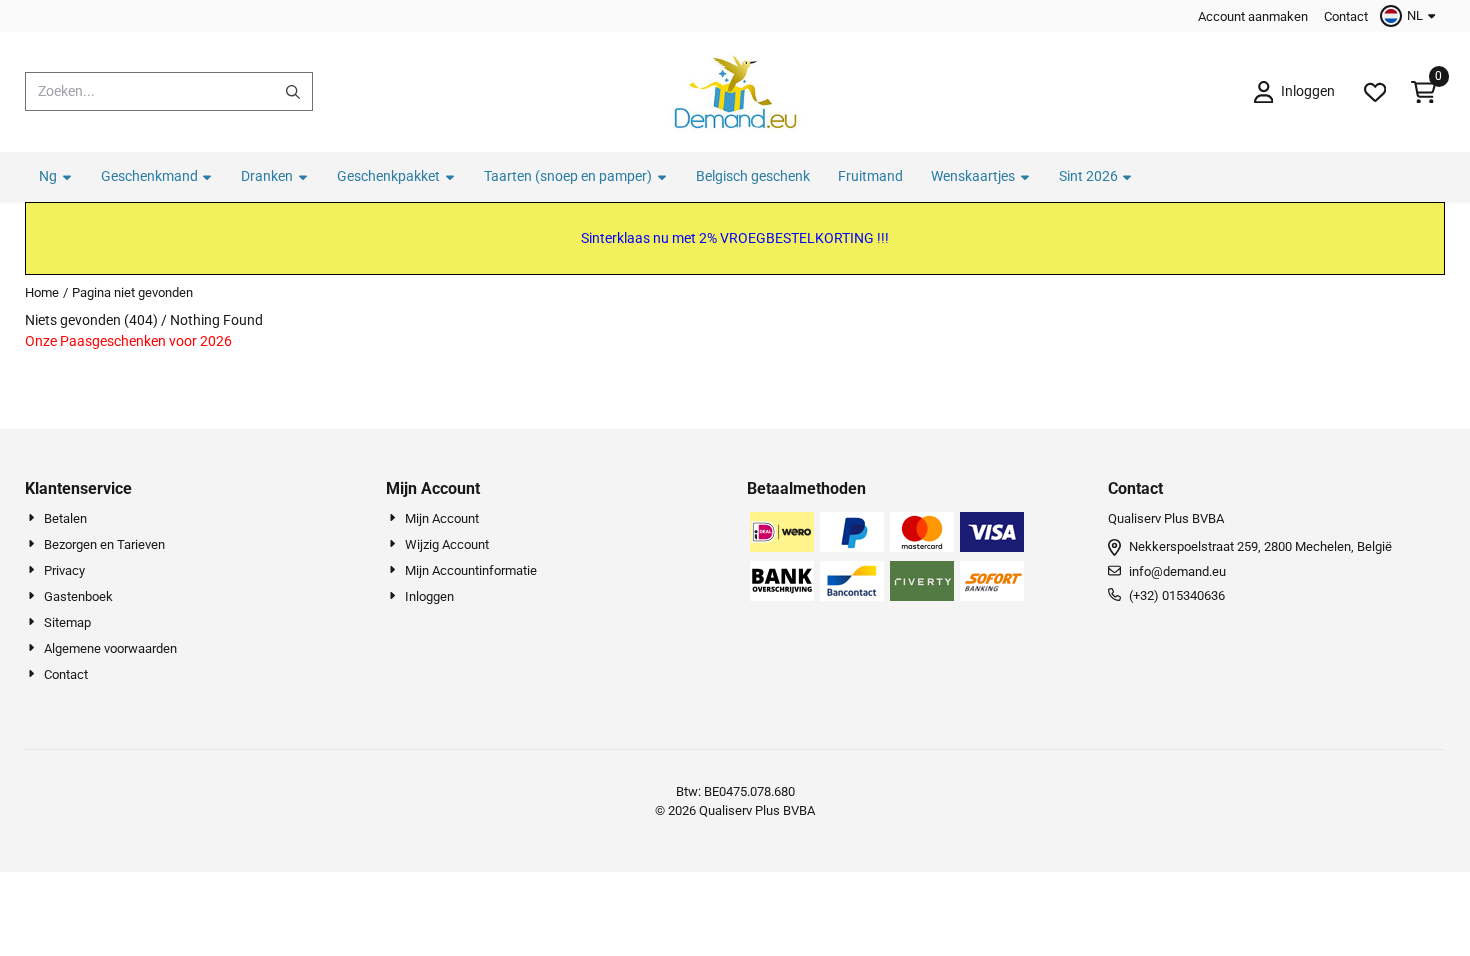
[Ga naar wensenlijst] (1375, 92)
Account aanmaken (1253, 16)
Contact (1346, 16)
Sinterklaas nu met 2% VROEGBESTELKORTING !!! (735, 238)
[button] (1410, 16)
